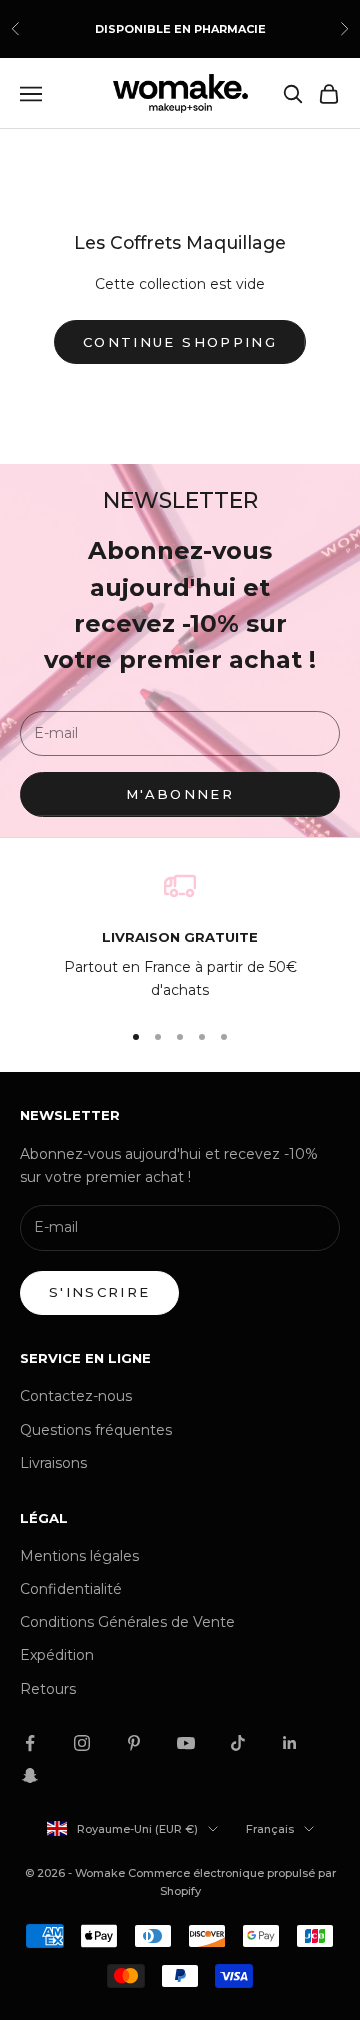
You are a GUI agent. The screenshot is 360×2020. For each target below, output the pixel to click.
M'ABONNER (180, 794)
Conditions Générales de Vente (127, 1622)
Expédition (57, 1655)
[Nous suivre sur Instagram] (82, 1743)
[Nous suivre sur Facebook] (30, 1743)
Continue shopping (180, 342)
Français (270, 1829)
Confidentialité (71, 1589)
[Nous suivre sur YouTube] (186, 1743)
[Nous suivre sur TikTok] (238, 1743)
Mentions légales (79, 1556)
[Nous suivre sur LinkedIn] (290, 1743)
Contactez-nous (76, 1396)
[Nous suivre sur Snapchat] (30, 1775)
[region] (180, 936)
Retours (48, 1689)
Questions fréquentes (96, 1430)
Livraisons (53, 1463)
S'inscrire (99, 1292)
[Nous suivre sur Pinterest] (134, 1743)
